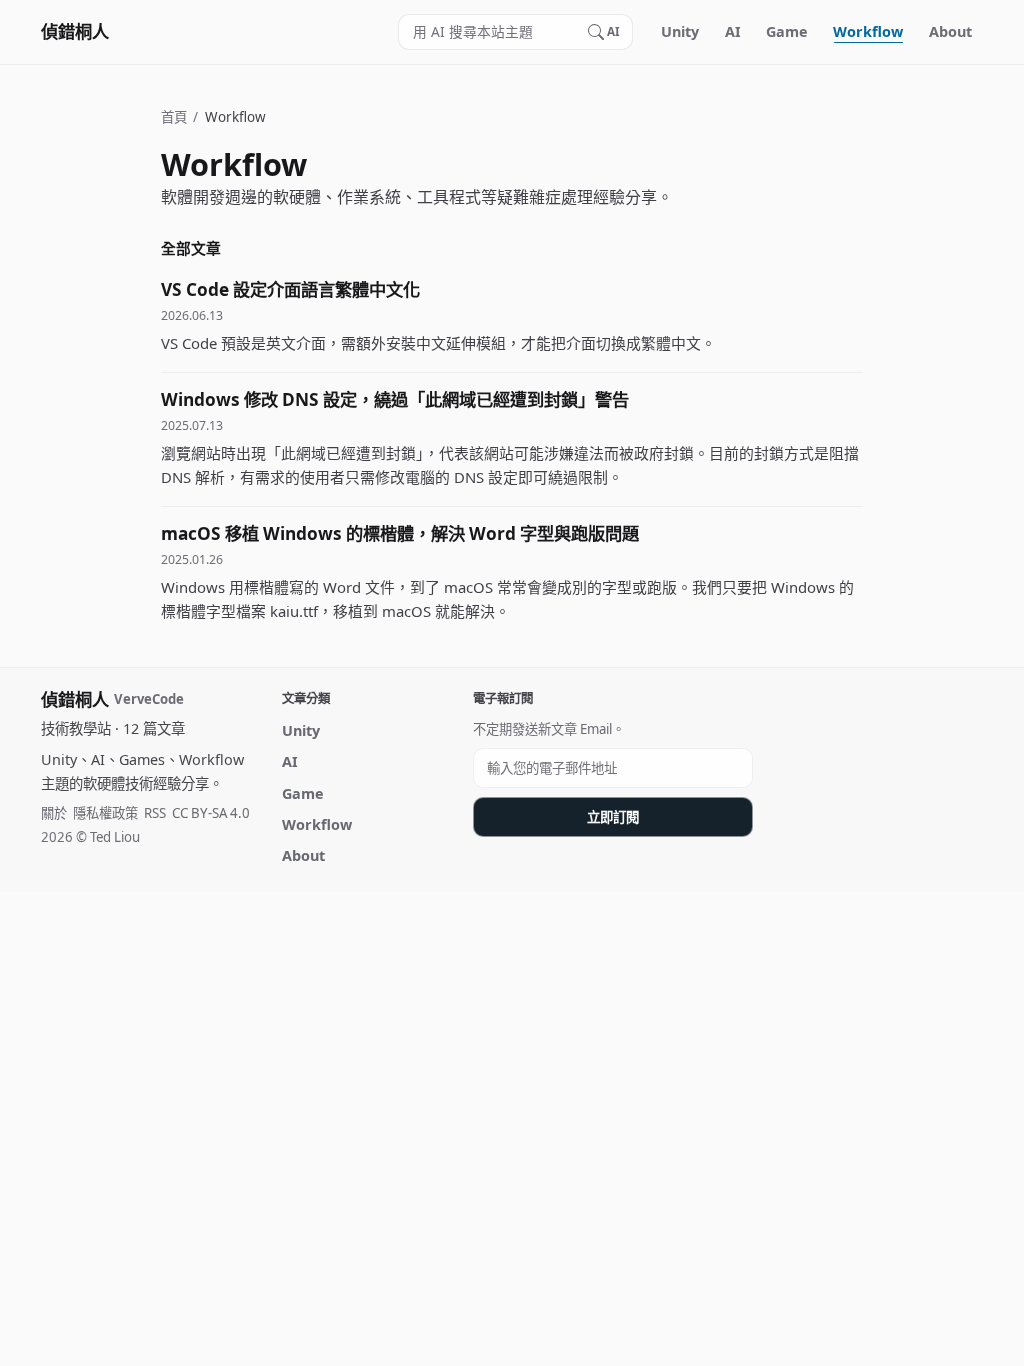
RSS (155, 813)
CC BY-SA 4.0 (211, 813)
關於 (54, 813)
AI (733, 31)
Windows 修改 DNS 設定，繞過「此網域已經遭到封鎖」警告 (395, 399)
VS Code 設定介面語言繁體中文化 (290, 289)
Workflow (868, 31)
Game (787, 31)
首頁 (174, 117)
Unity (680, 31)
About (950, 31)
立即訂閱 (613, 817)
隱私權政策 (105, 813)
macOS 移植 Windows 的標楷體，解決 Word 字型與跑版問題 (400, 533)
